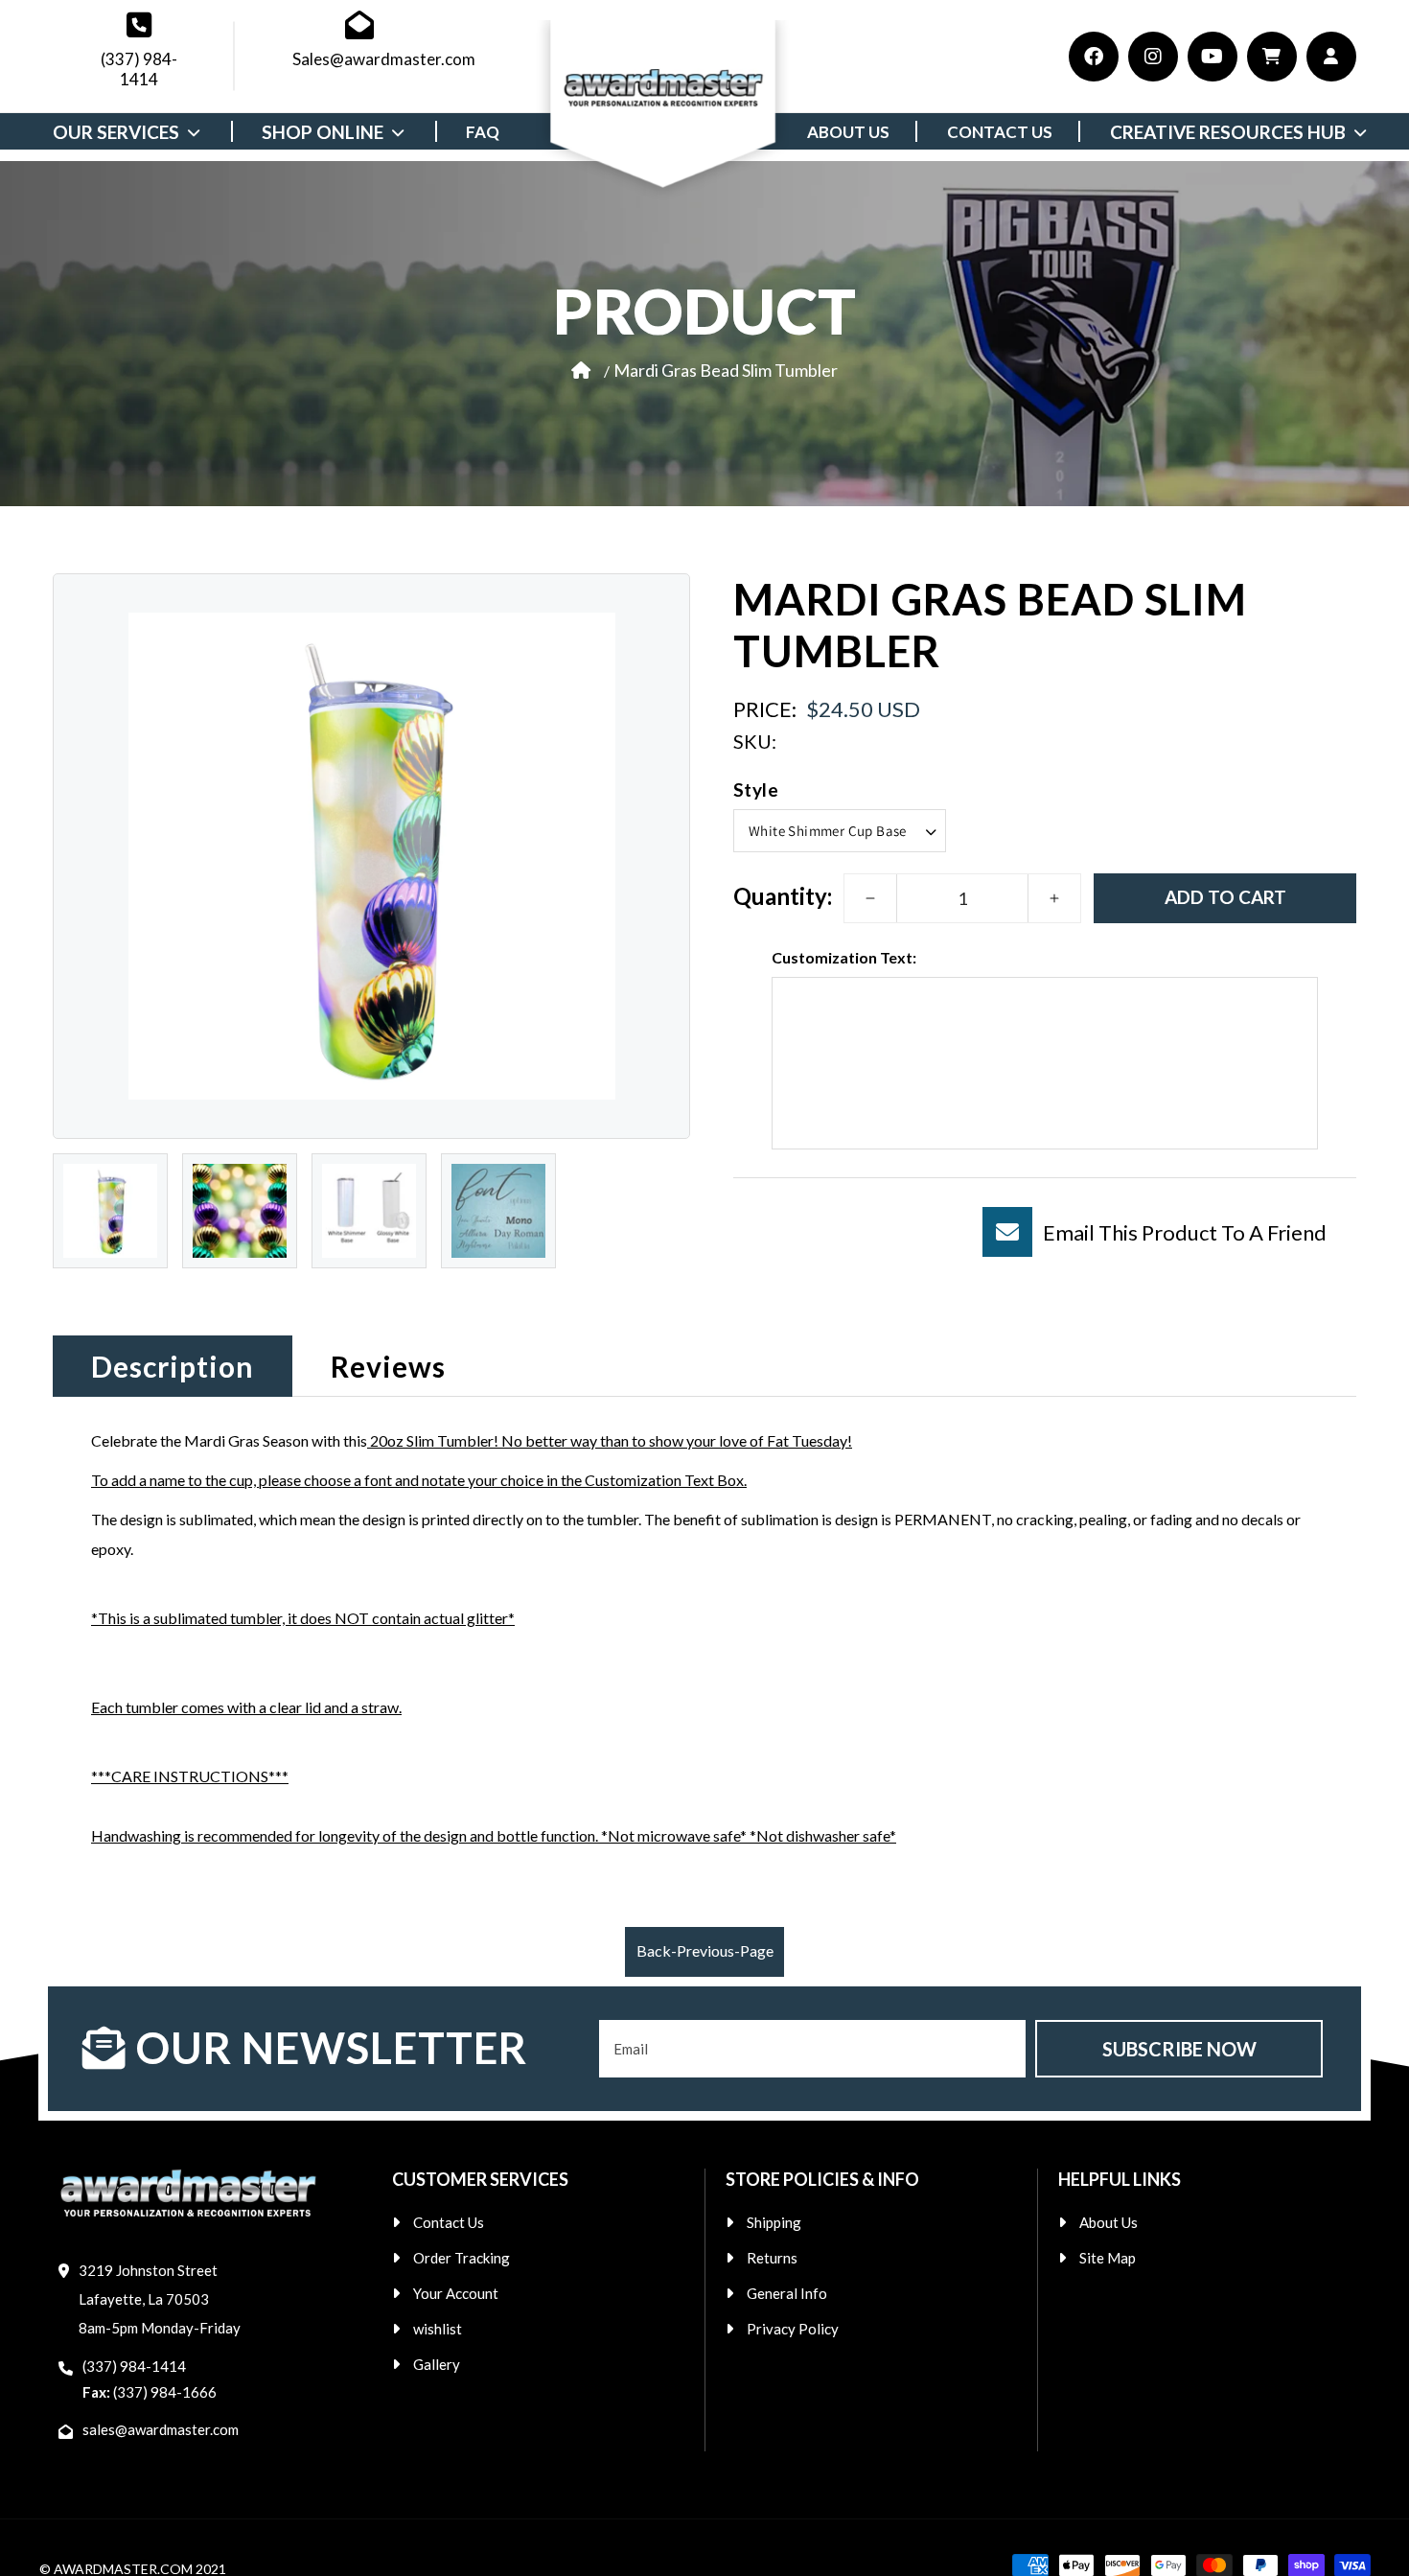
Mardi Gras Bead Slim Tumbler (726, 369)
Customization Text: (844, 957)
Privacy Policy (793, 2329)
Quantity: (783, 896)
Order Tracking (462, 2258)
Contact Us (449, 2222)
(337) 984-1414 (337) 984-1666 (150, 2379)
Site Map (1108, 2258)
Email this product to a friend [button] (1185, 1232)
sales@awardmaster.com (161, 2429)
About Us (1109, 2222)
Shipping (774, 2222)
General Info (787, 2293)
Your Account (456, 2293)
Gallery (437, 2364)
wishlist (438, 2329)
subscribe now (1179, 2049)
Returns (772, 2258)
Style (756, 789)
